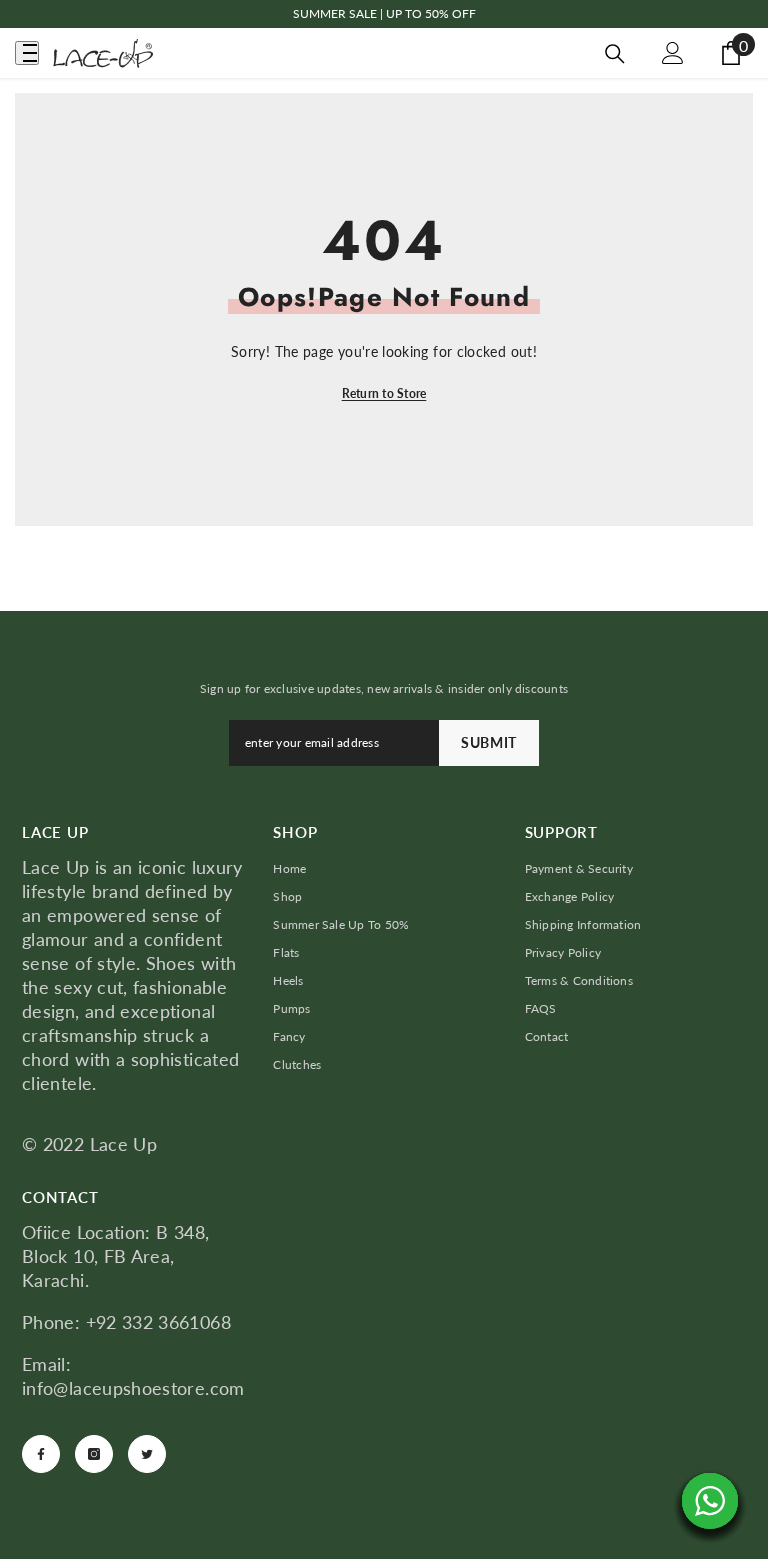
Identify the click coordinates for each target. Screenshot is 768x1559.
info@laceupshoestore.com (133, 1388)
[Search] (615, 54)
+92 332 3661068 (158, 1322)
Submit (489, 742)
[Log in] (673, 53)
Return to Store (384, 393)
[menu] (27, 53)
